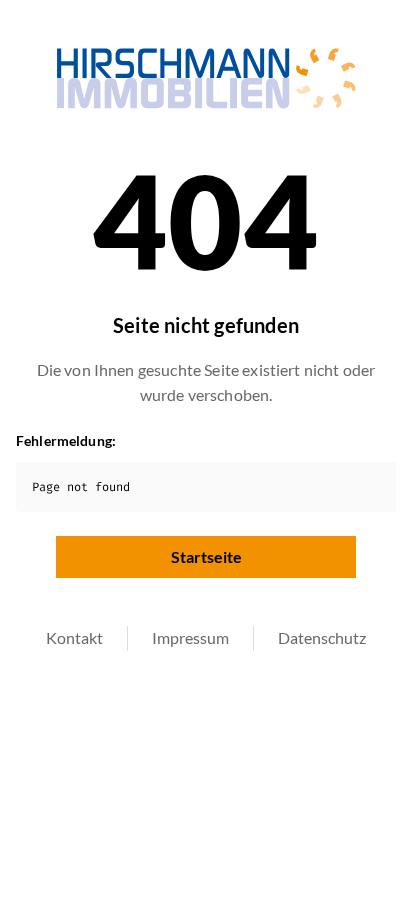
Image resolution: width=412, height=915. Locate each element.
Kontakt (74, 637)
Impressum (190, 637)
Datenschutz (322, 637)
